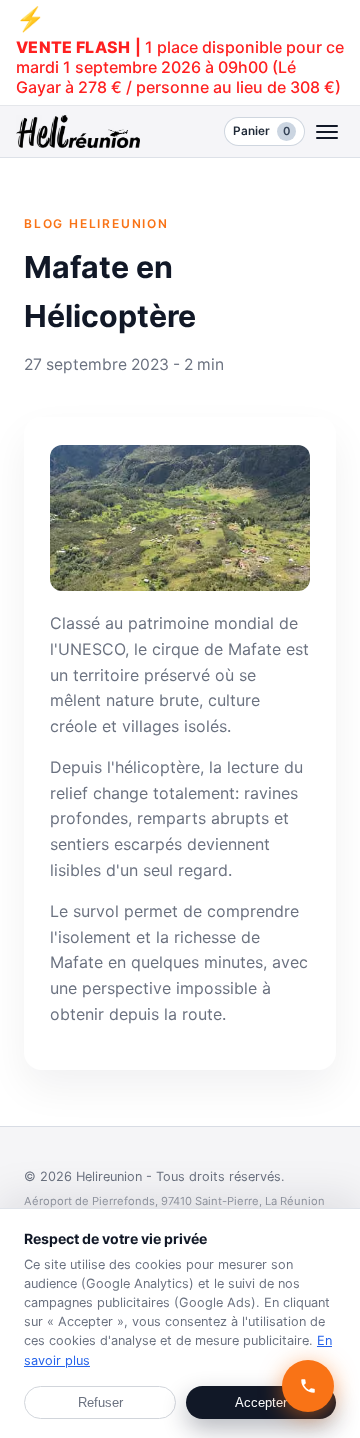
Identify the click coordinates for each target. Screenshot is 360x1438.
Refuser (100, 1402)
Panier (261, 131)
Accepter (261, 1402)
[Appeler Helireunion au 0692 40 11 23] (308, 1386)
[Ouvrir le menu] (327, 131)
